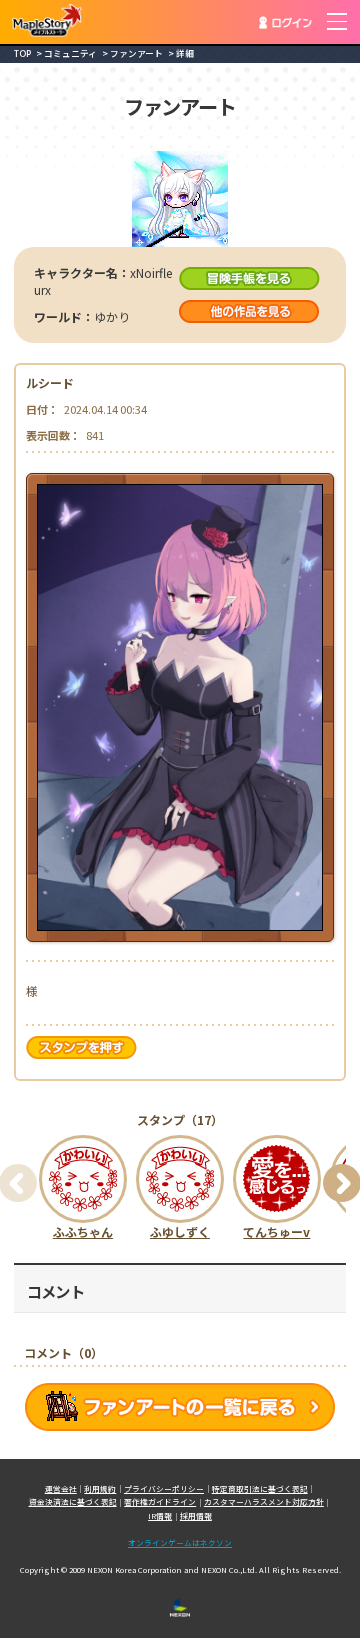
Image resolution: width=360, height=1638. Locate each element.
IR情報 (160, 1516)
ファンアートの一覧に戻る (180, 1407)
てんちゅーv (276, 1231)
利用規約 (100, 1489)
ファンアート (136, 53)
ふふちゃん (83, 1231)
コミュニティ (70, 53)
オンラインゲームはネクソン (180, 1543)
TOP (22, 53)
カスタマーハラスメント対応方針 (264, 1502)
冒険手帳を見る (249, 278)
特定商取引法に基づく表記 (260, 1489)
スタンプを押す (84, 1047)
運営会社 (61, 1489)
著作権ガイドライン (160, 1502)
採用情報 (196, 1516)
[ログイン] (285, 22)
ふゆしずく (180, 1231)
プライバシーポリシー (164, 1489)
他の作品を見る (249, 311)
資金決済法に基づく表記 (73, 1502)
